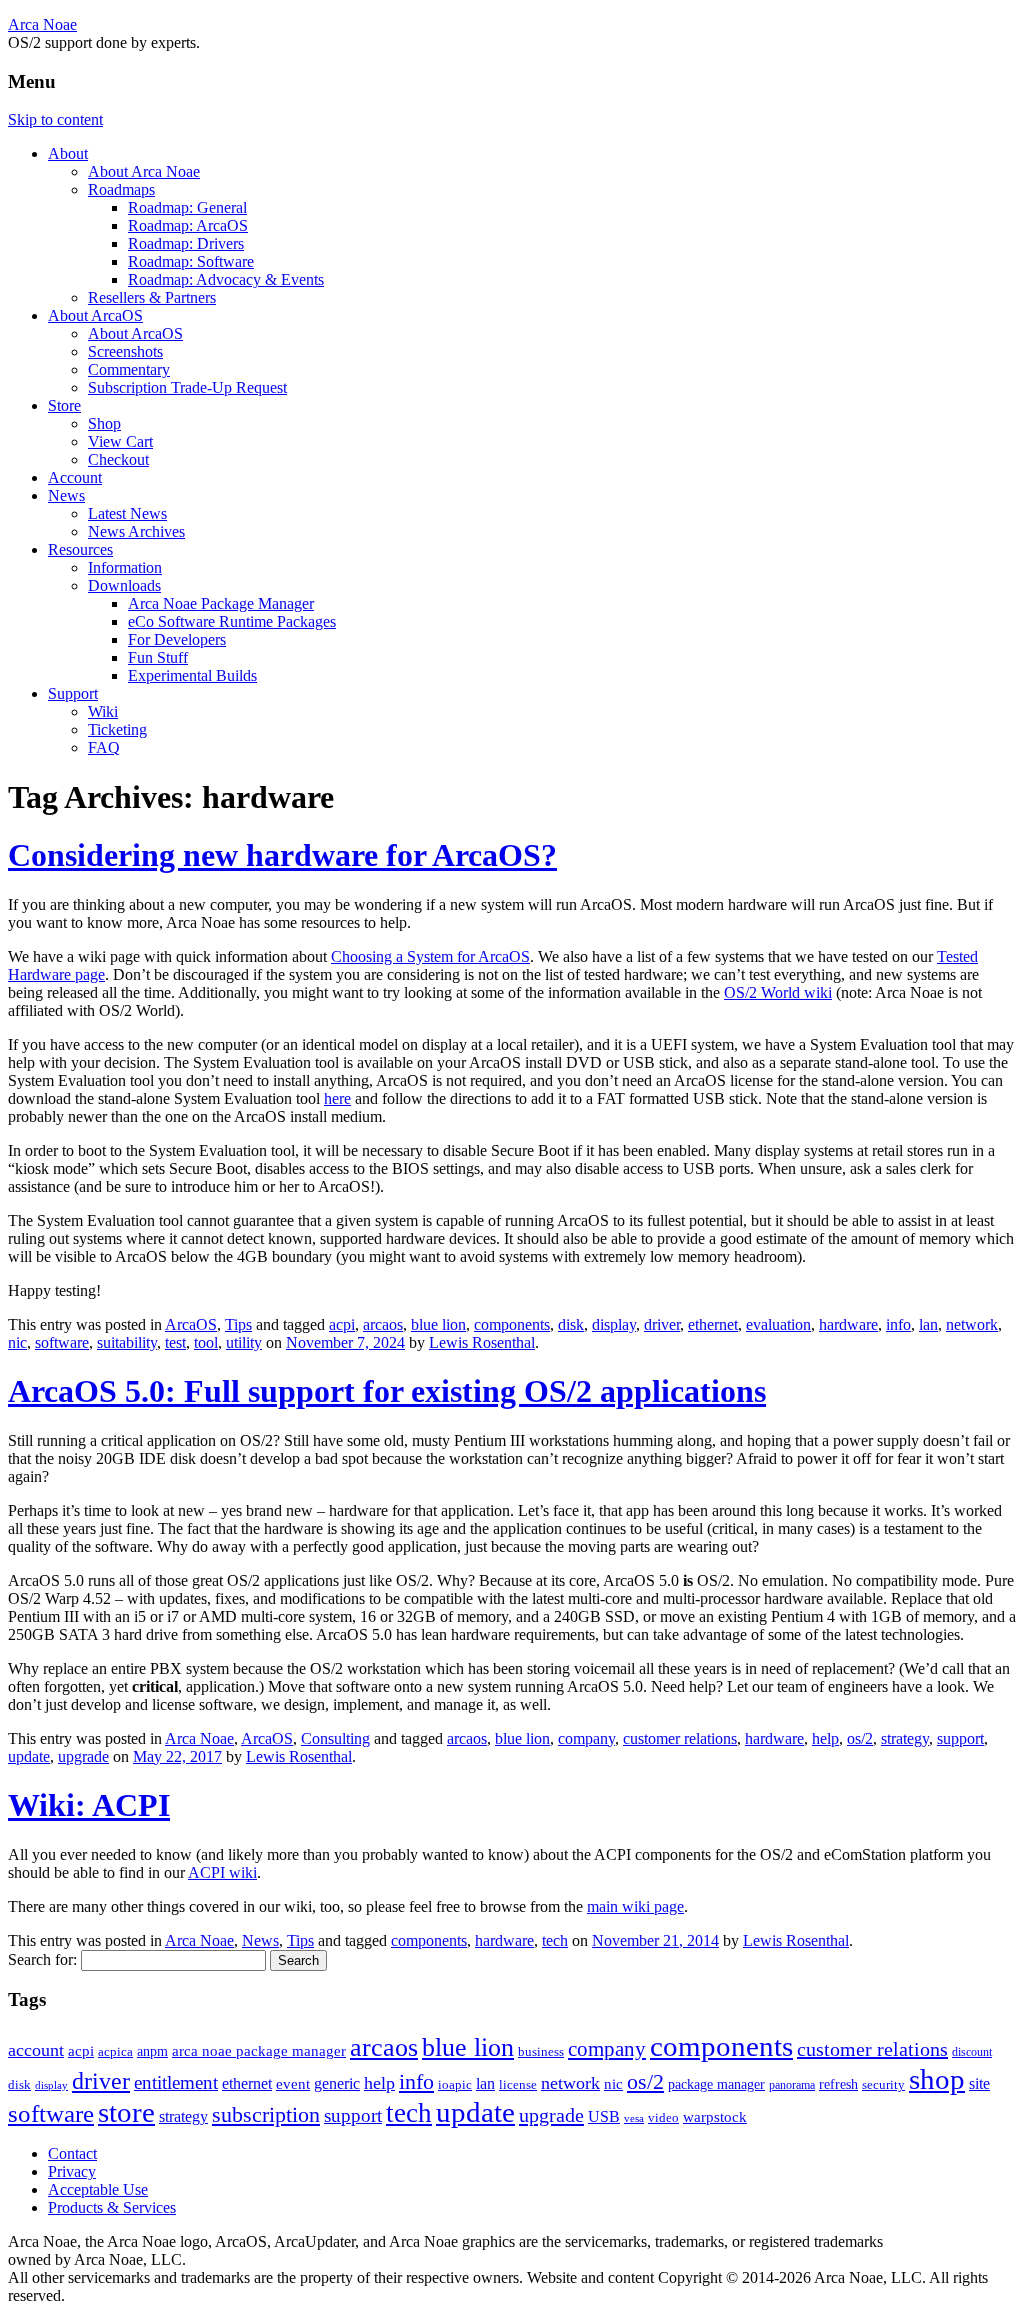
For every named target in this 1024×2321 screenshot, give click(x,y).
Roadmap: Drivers (186, 243)
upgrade (83, 1756)
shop (937, 2079)
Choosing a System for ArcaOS (430, 956)
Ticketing (117, 729)
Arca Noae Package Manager (221, 603)
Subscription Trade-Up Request (187, 387)
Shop (104, 423)
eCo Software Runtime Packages (232, 621)
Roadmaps (121, 189)
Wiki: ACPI (89, 1805)
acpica (115, 2051)
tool (206, 1342)
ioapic (455, 2084)
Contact (72, 2153)
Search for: (42, 1959)
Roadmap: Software (191, 261)
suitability (127, 1342)
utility (244, 1342)
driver (662, 1324)
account (36, 2050)
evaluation (778, 1324)
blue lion (438, 1324)
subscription (266, 2114)
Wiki (103, 711)
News (66, 495)
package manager (716, 2084)
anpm (152, 2051)
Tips (238, 1324)
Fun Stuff (158, 657)
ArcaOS (191, 1324)
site (979, 2083)
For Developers (177, 639)
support (960, 1738)
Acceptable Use (98, 2189)
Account (75, 477)
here (337, 1098)
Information (125, 567)
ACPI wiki (222, 1872)
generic (337, 2083)
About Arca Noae (144, 171)
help (825, 1738)
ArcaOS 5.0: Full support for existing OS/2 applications (387, 1391)
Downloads (124, 585)
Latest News (127, 513)
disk (571, 1324)
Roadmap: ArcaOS (188, 225)
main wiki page (635, 1906)
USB (604, 2116)
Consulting (335, 1738)
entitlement (176, 2082)
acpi (342, 1324)
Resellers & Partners (152, 297)
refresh (838, 2084)
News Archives (136, 531)
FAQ (104, 747)
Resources (80, 549)
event (293, 2083)
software (62, 1342)
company (586, 1738)
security (883, 2085)
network (972, 1324)
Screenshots (125, 351)
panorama (792, 2085)
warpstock (715, 2116)
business (541, 2051)
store (126, 2112)
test (175, 1342)
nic (17, 1342)
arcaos (383, 1324)
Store (64, 405)
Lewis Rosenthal (482, 1342)
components (512, 1324)
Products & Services (112, 2207)
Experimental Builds (192, 675)
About (68, 153)
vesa (634, 2118)
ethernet (713, 1324)
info (898, 1324)
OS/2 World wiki (778, 992)
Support (73, 693)
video (663, 2117)
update (29, 1756)
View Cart (120, 441)
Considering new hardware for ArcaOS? (282, 855)
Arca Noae (42, 24)
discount (972, 2052)
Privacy (72, 2171)
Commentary (129, 369)
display (614, 1324)
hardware (848, 1324)
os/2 (860, 1738)
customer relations (680, 1738)
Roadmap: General (187, 207)
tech (555, 1940)
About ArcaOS (95, 315)
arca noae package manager (259, 2051)
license (518, 2084)
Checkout (118, 459)
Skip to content (55, 119)
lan (928, 1324)
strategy (905, 1738)
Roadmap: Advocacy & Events (226, 279)
